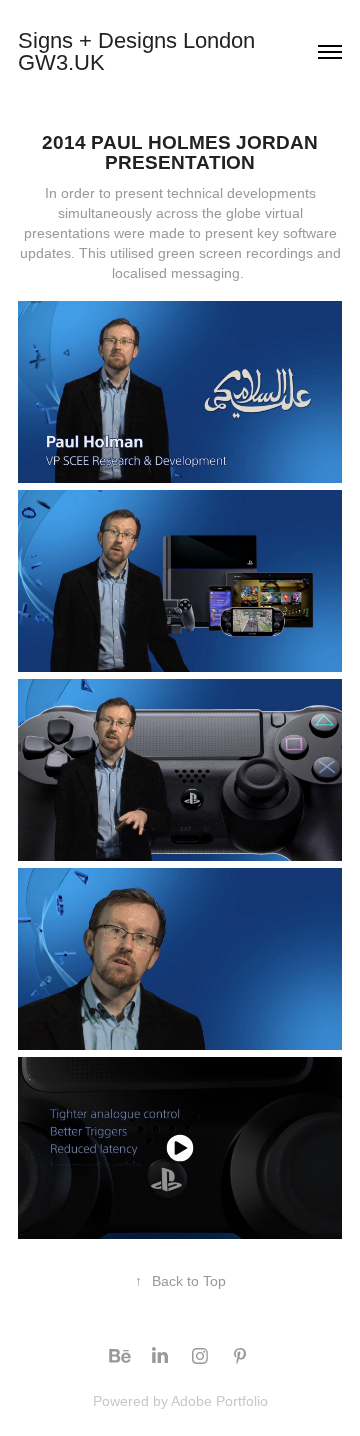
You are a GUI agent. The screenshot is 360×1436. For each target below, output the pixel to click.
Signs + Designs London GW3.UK (139, 51)
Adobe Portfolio (219, 1401)
